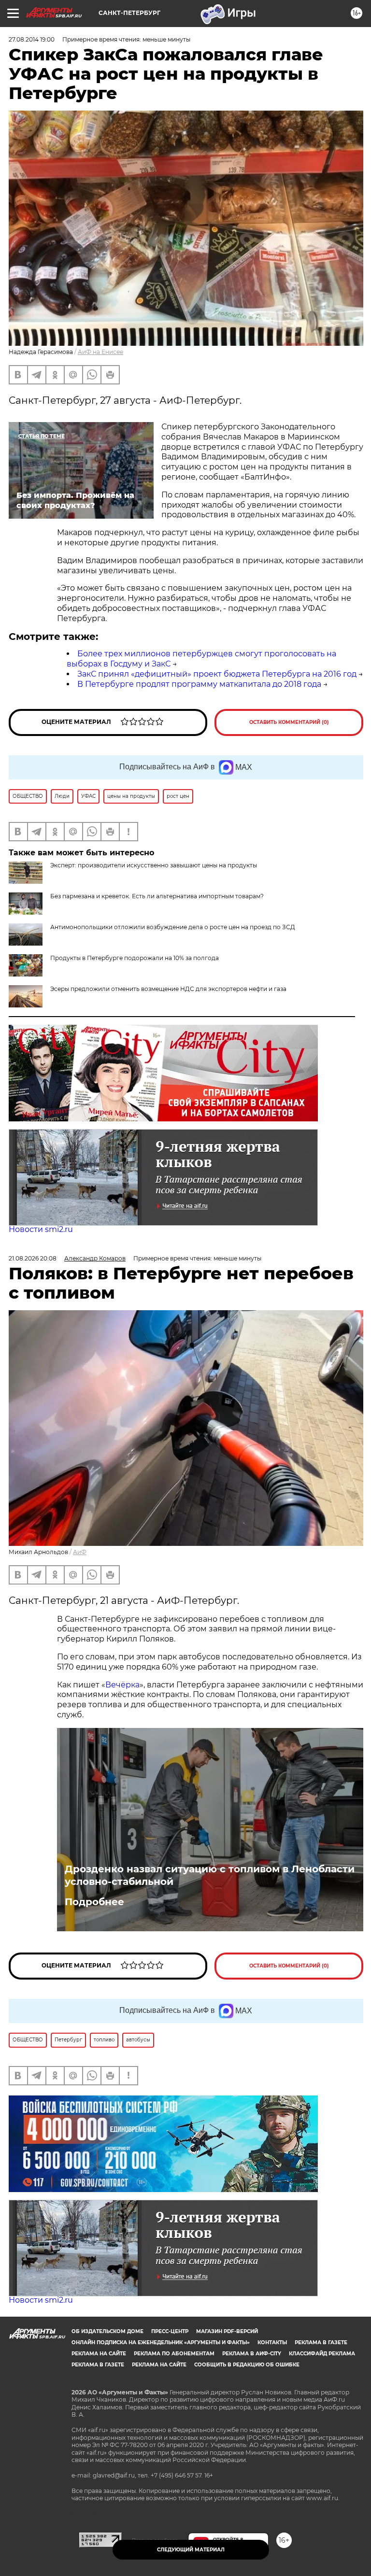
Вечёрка (122, 1685)
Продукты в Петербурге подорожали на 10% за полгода (135, 958)
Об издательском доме (107, 2331)
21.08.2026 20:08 (33, 1258)
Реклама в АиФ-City (252, 2354)
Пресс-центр (170, 2331)
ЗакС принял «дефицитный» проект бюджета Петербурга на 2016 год (217, 674)
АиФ (80, 1552)
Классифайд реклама (322, 2354)
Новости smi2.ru (41, 1229)
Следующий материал (191, 2550)
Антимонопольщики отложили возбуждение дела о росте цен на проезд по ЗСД (173, 927)
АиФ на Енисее (100, 352)
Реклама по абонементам (174, 2354)
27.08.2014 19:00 (32, 39)
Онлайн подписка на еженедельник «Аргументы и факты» (161, 2342)
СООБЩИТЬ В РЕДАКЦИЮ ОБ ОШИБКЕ (247, 2365)
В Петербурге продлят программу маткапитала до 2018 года (199, 684)
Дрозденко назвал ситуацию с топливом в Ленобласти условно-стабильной (210, 1875)
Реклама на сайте (99, 2354)
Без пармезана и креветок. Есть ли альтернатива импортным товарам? (157, 896)
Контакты (272, 2342)
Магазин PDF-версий (227, 2331)
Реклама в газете (321, 2342)
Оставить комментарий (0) (289, 722)
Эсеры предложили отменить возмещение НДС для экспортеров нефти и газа (168, 989)
